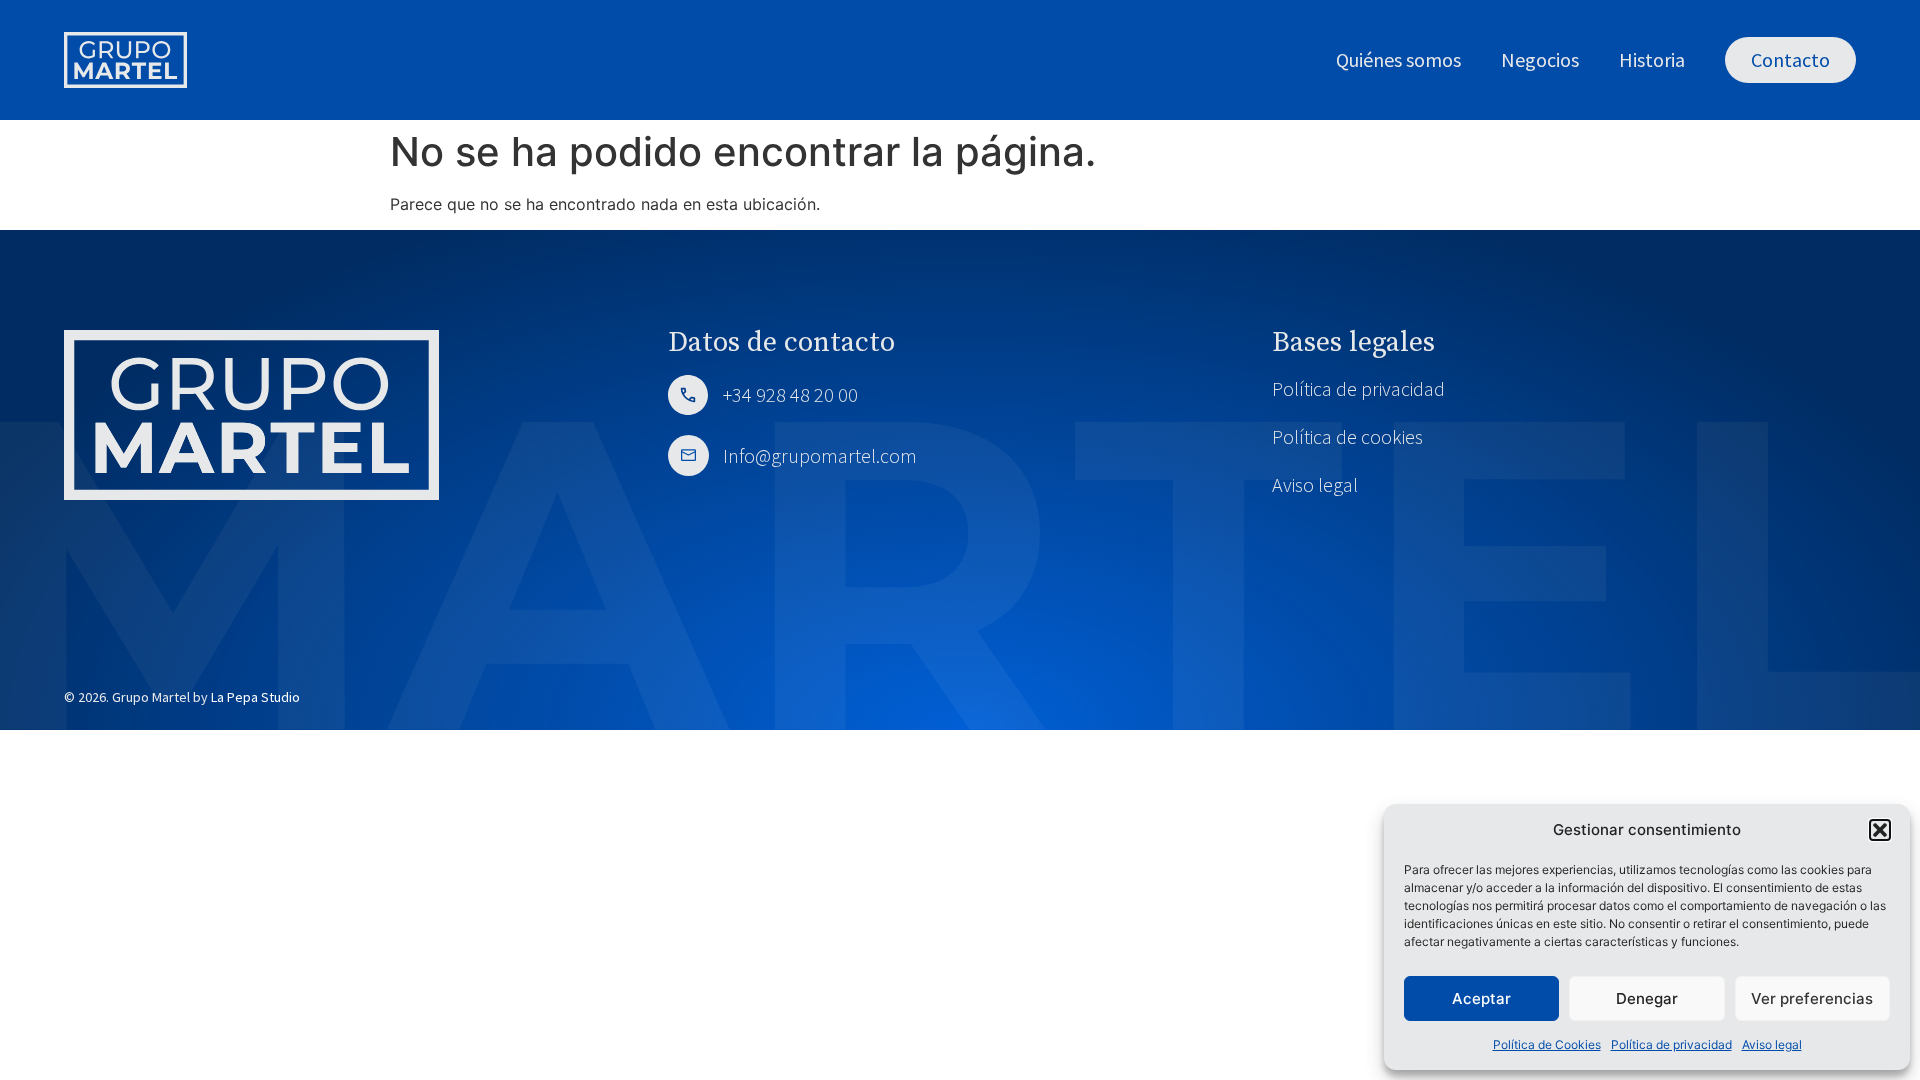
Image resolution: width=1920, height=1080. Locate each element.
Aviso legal (1772, 1044)
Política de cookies (1347, 436)
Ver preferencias (1812, 998)
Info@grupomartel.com (818, 455)
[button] (1880, 830)
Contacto (1790, 59)
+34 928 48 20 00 (790, 394)
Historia (1652, 59)
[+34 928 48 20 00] (688, 395)
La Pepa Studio (255, 697)
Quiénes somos (1398, 59)
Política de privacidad (1671, 1044)
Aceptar (1481, 998)
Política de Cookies (1547, 1044)
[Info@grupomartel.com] (688, 455)
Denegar (1647, 998)
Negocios (1540, 59)
